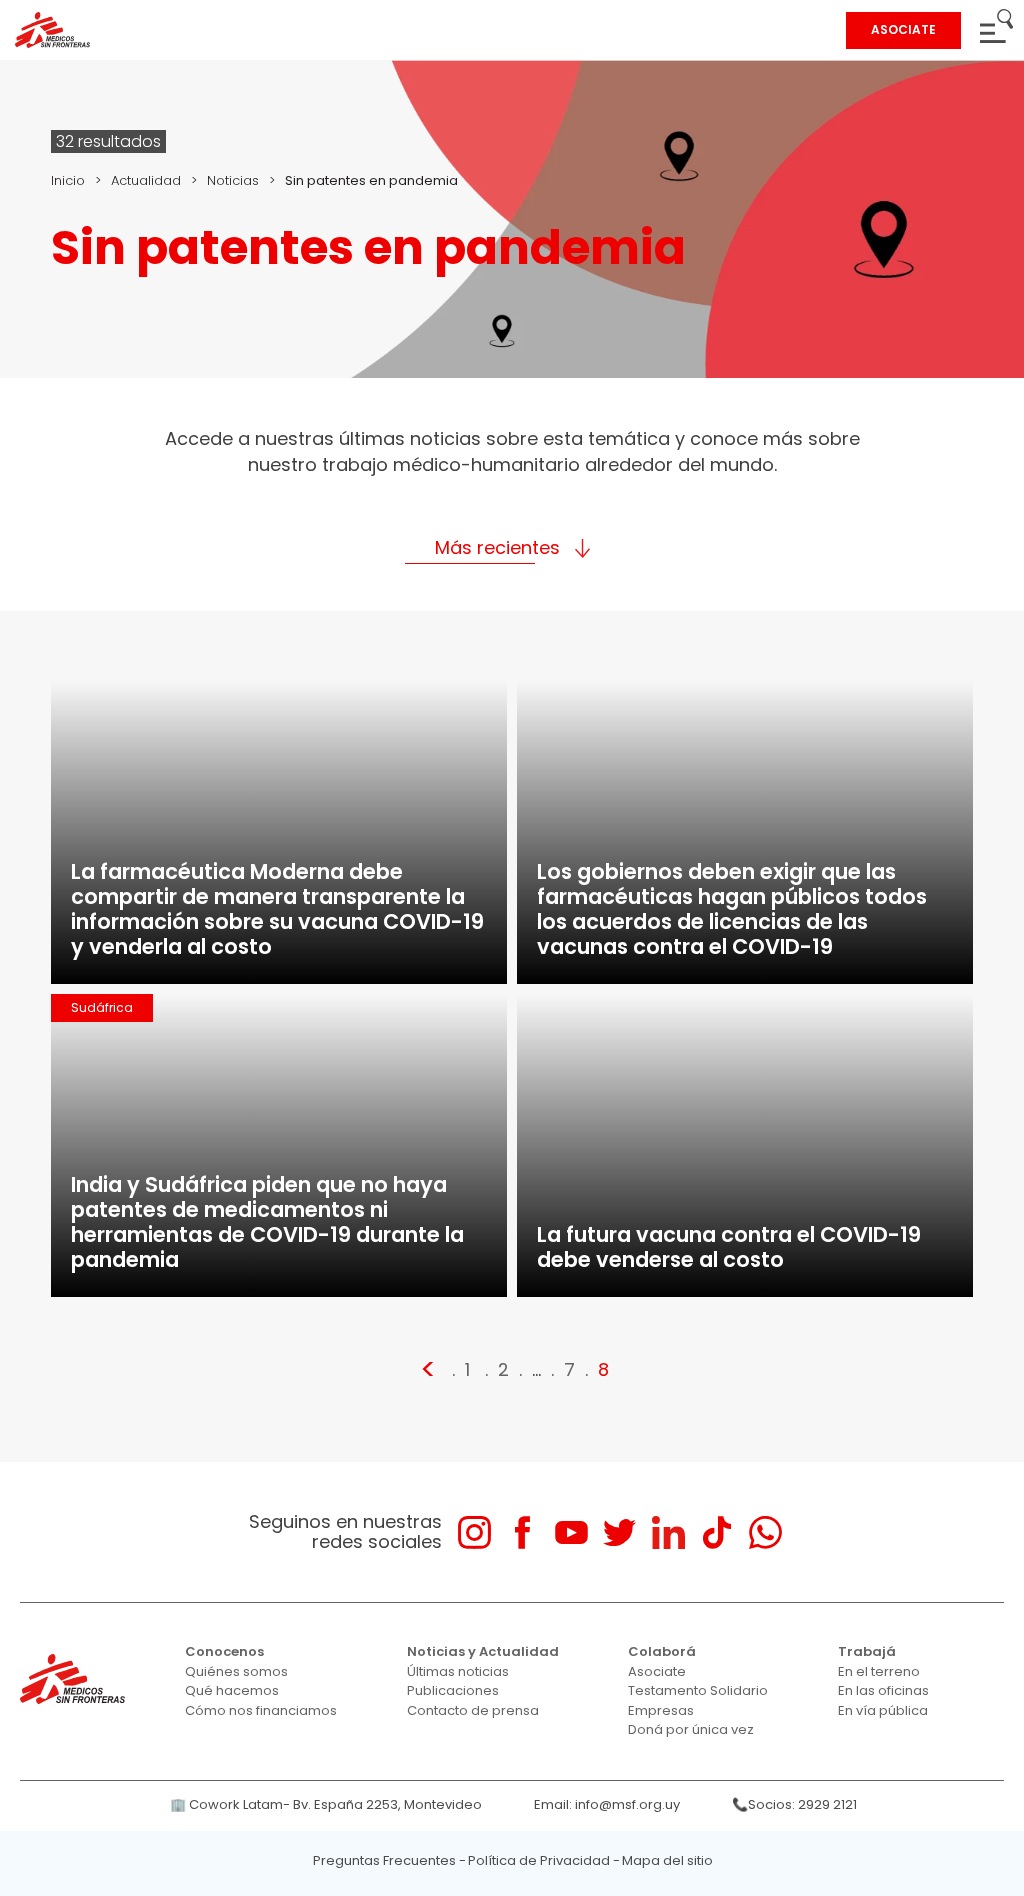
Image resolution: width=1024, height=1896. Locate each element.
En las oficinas (883, 1690)
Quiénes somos (236, 1671)
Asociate (657, 1671)
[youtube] (571, 1532)
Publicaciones (453, 1690)
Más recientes (497, 547)
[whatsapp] (765, 1532)
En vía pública (883, 1710)
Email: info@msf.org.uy (607, 1804)
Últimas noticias (458, 1671)
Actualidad (146, 180)
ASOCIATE (903, 29)
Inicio (68, 180)
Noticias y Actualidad (483, 1651)
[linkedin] (668, 1532)
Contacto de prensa (473, 1710)
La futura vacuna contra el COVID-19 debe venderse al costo (729, 1247)
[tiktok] (716, 1532)
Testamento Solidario (698, 1690)
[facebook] (522, 1532)
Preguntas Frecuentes (384, 1860)
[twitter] (619, 1532)
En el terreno (879, 1671)
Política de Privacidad (539, 1860)
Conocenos (224, 1651)
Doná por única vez (691, 1729)
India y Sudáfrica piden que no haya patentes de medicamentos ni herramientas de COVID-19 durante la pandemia (267, 1222)
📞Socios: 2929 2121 (794, 1804)
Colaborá (662, 1651)
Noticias (233, 180)
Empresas (661, 1710)
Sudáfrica (102, 1007)
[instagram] (474, 1532)
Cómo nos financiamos (261, 1710)
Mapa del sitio (667, 1860)
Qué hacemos (232, 1690)
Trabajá (867, 1651)
